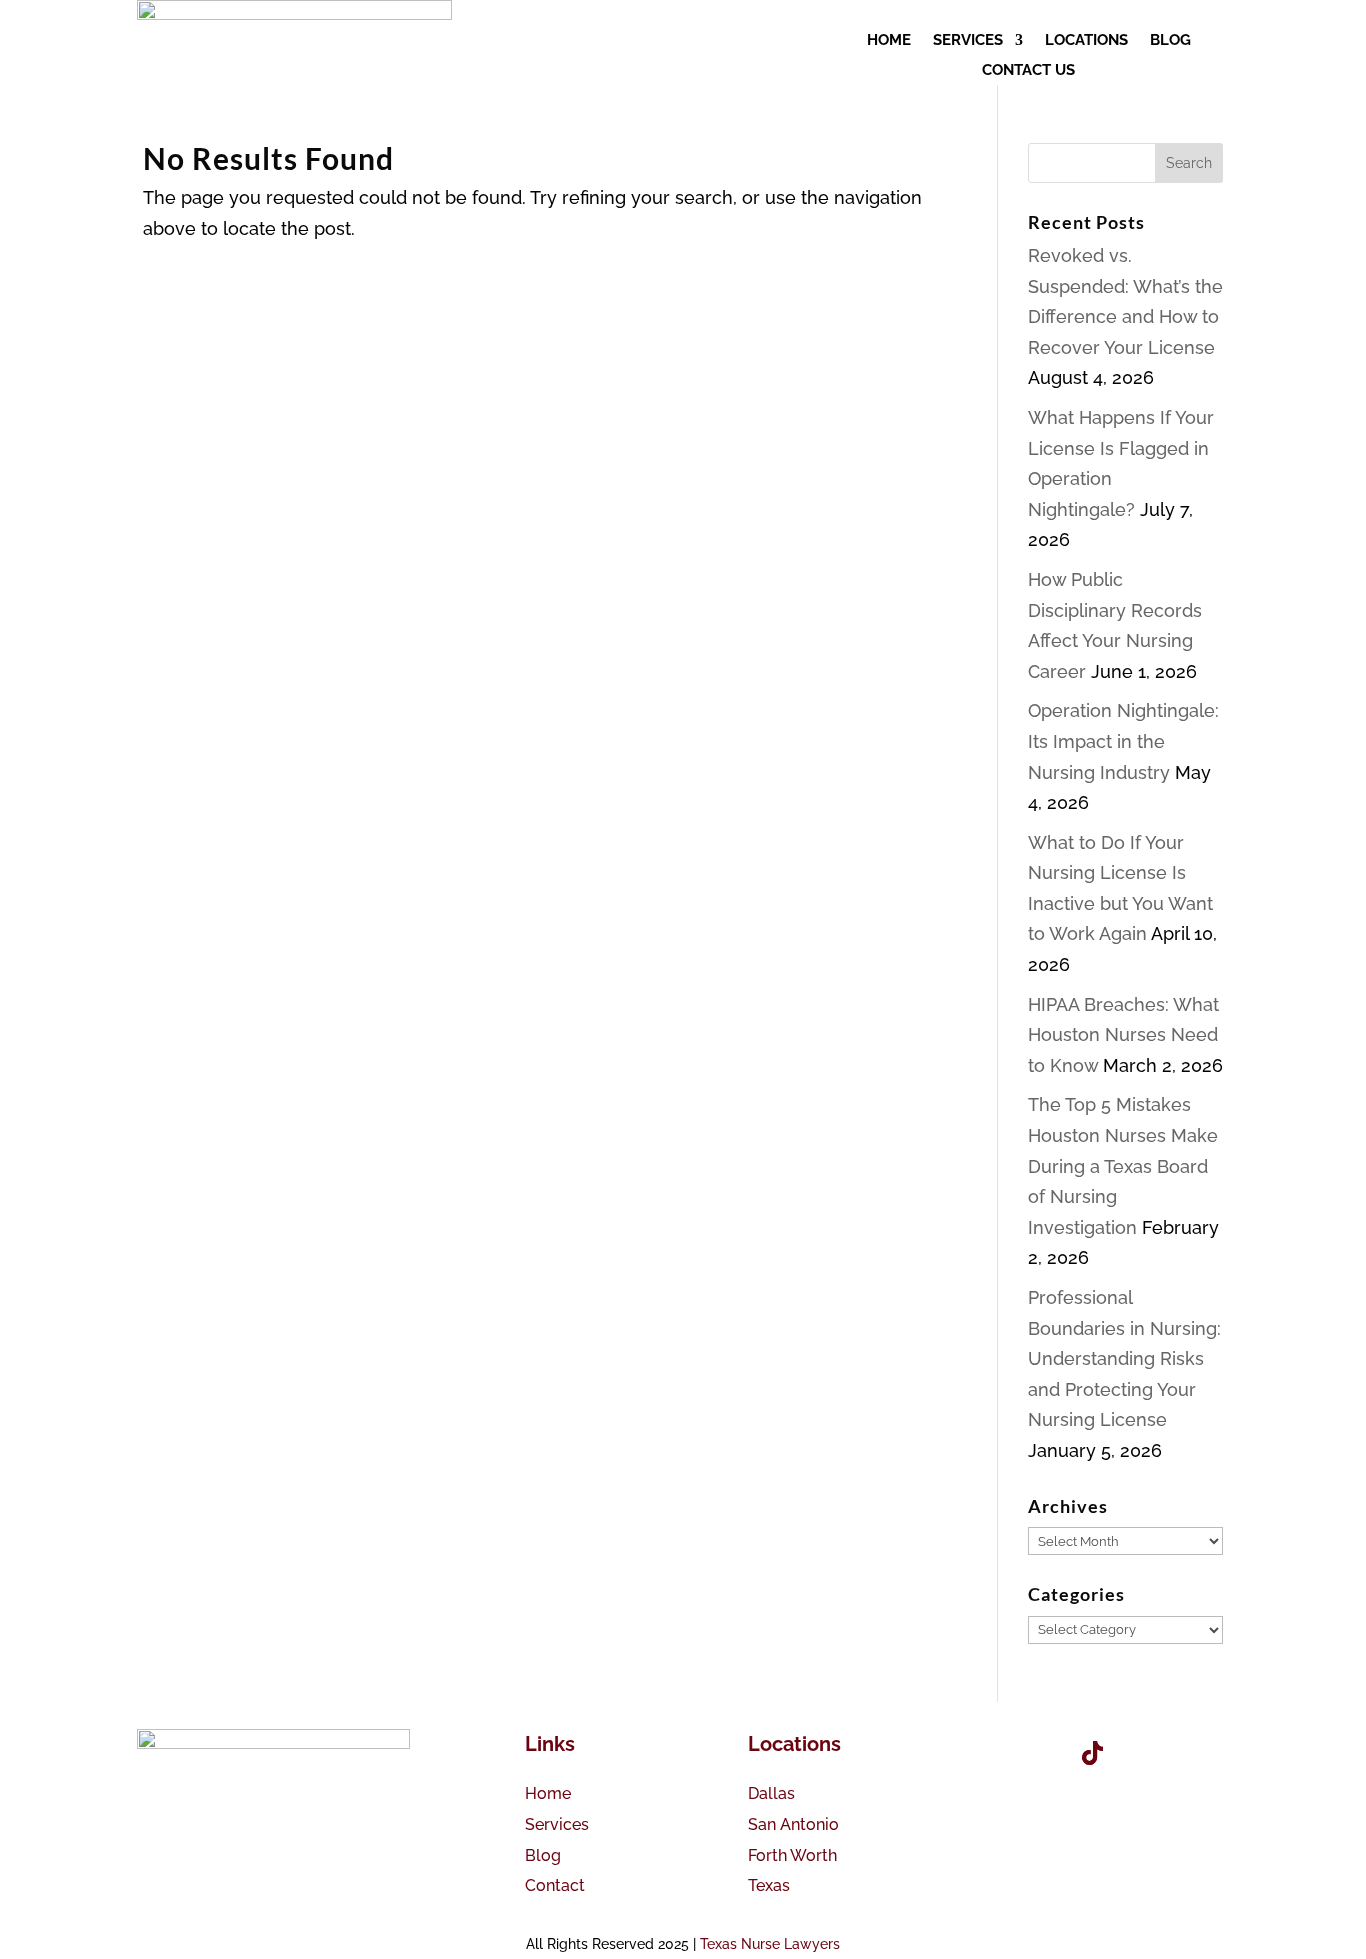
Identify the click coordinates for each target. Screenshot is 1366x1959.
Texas (769, 1885)
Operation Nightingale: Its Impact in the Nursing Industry (1123, 741)
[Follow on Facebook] (980, 1753)
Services (557, 1824)
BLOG (1170, 41)
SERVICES (968, 41)
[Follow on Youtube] (1036, 1753)
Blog (543, 1855)
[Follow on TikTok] (1092, 1753)
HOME (889, 41)
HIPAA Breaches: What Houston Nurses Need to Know (1123, 1035)
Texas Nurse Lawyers (770, 1944)
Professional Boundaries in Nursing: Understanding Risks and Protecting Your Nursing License (1124, 1358)
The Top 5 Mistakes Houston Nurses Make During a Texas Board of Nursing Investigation (1123, 1165)
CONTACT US (1028, 71)
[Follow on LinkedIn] (1204, 1753)
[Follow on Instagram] (1148, 1753)
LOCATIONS (1086, 41)
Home (548, 1793)
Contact (555, 1885)
